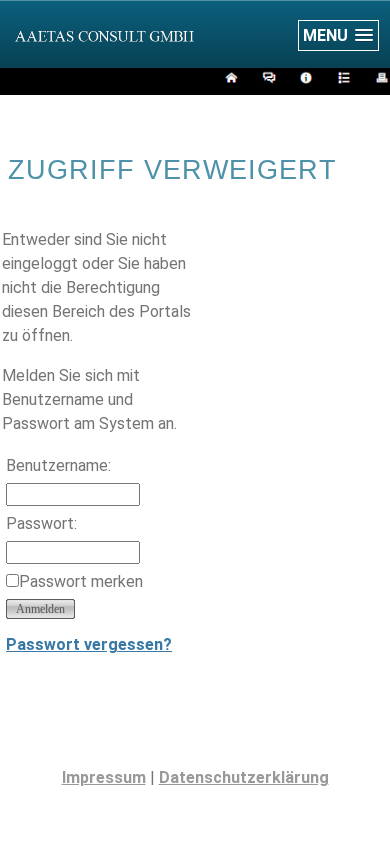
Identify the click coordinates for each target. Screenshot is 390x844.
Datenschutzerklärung (244, 777)
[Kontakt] (266, 80)
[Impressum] (303, 80)
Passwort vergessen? (89, 644)
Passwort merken (81, 581)
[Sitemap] (341, 80)
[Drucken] (379, 80)
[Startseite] (228, 80)
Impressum (104, 777)
